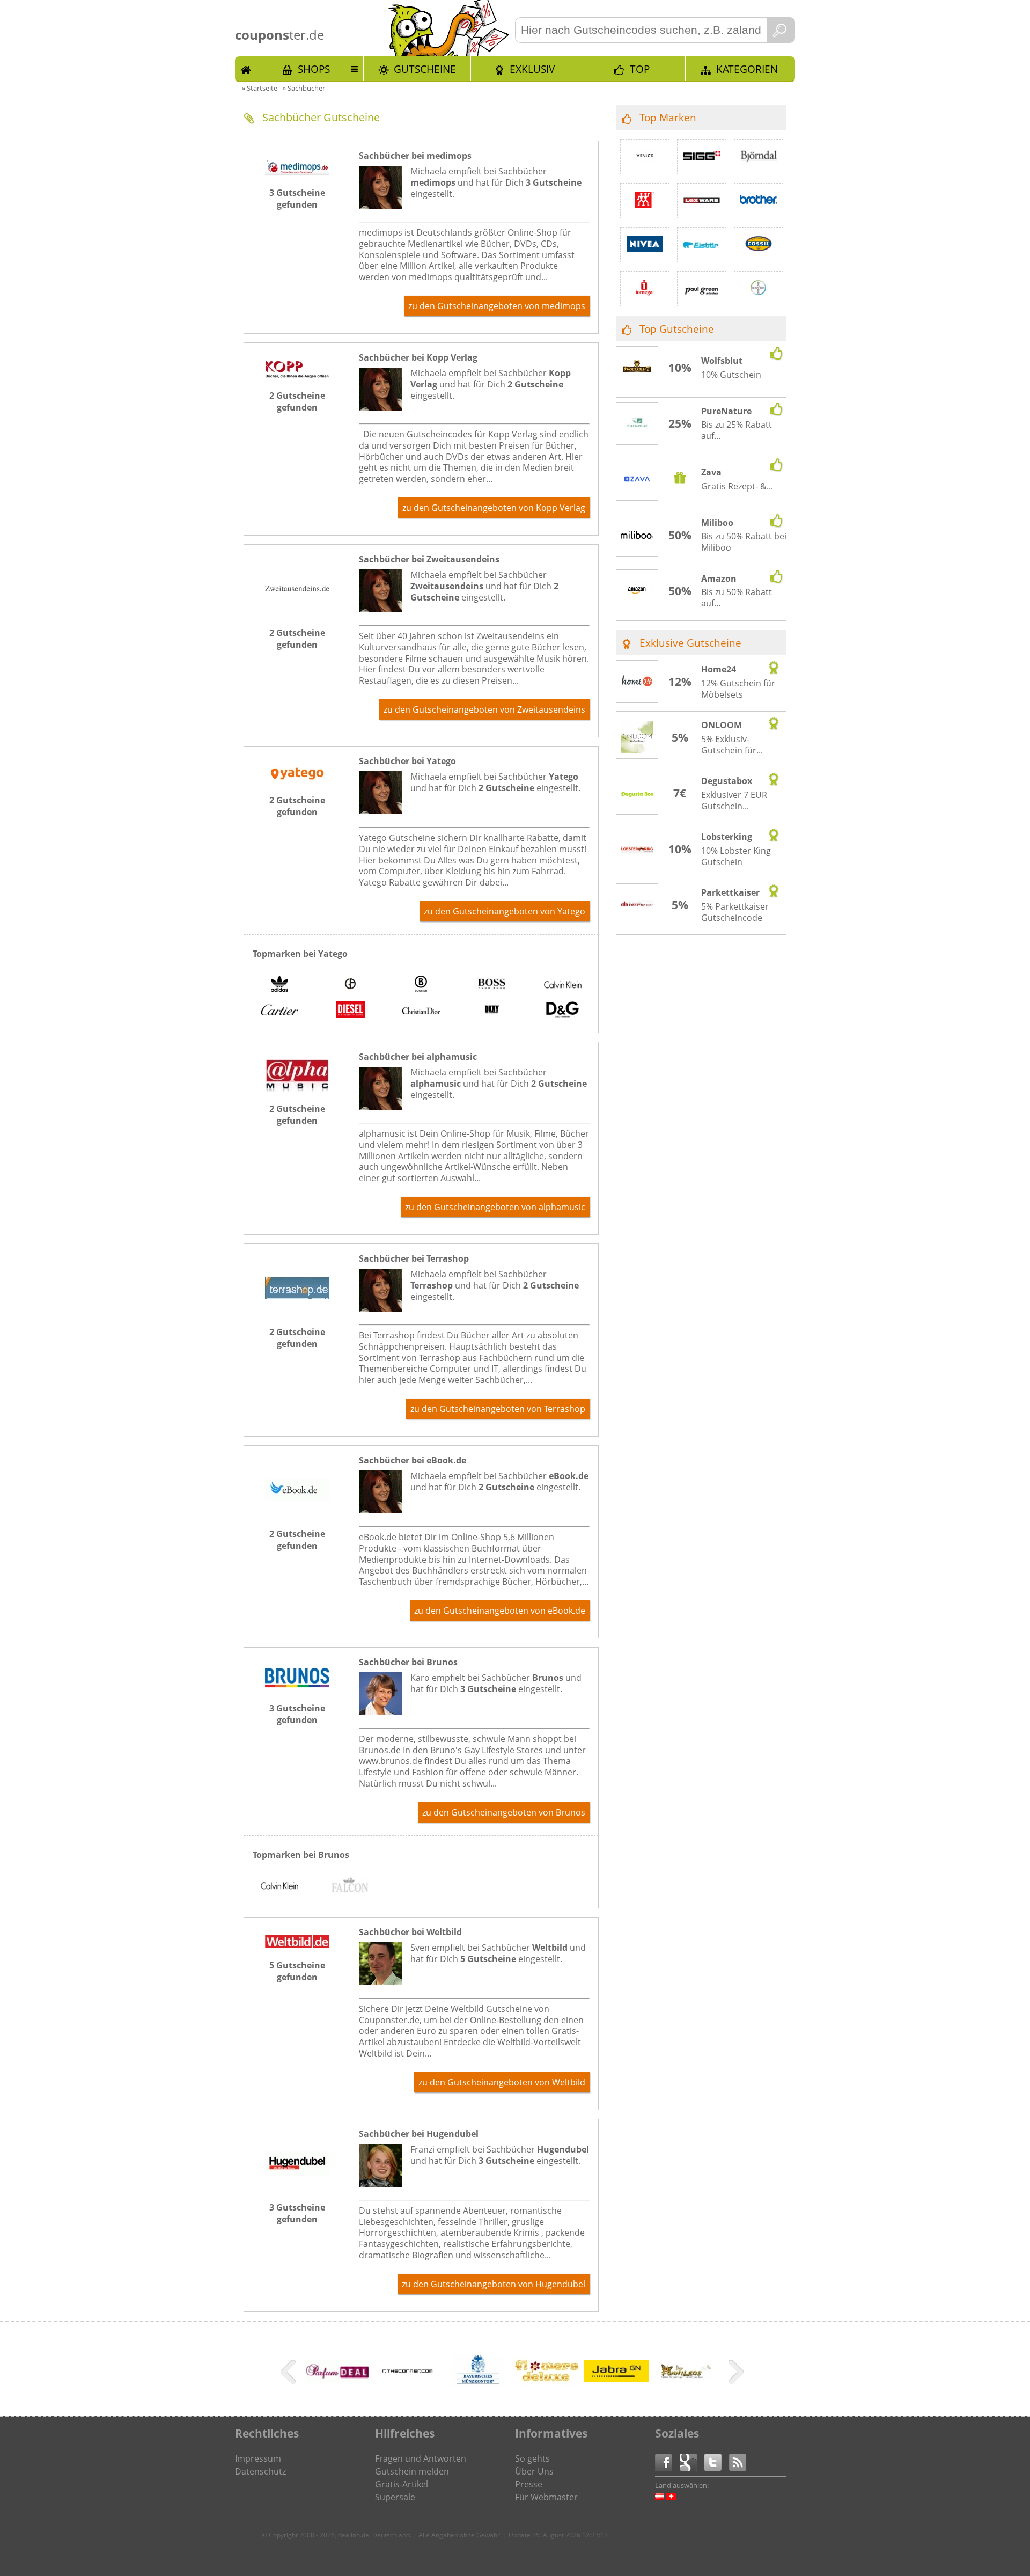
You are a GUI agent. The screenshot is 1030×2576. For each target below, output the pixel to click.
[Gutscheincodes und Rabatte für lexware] (702, 201)
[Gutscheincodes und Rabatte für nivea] (645, 245)
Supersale (395, 2497)
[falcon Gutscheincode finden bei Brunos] (350, 1886)
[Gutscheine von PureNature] (637, 424)
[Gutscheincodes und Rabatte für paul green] (702, 289)
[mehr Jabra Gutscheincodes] (616, 2379)
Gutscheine (425, 69)
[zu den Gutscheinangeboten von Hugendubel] (297, 2187)
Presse (529, 2484)
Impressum (258, 2458)
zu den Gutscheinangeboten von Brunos (504, 1812)
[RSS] (738, 2461)
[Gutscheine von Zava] (637, 480)
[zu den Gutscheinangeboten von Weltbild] (297, 1945)
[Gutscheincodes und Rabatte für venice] (645, 157)
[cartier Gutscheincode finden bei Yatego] (279, 1011)
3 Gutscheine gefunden (297, 199)
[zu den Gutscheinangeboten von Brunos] (297, 1688)
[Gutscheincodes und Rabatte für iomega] (645, 289)
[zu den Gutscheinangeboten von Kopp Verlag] (297, 375)
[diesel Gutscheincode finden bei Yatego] (350, 1011)
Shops (314, 69)
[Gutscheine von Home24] (637, 682)
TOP (640, 69)
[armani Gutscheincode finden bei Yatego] (350, 985)
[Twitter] (717, 2461)
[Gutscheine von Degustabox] (637, 794)
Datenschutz (260, 2471)
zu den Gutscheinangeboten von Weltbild (502, 2082)
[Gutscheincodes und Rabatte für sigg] (702, 157)
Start (246, 69)
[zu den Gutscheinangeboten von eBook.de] (297, 1513)
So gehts (532, 2458)
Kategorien (747, 69)
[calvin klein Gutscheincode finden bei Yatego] (563, 985)
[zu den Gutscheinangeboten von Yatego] (297, 780)
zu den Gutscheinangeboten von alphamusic (495, 1207)
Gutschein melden (412, 2471)
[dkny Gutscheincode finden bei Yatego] (492, 1011)
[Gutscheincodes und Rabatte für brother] (759, 201)
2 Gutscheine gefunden (297, 401)
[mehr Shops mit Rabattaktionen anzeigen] (289, 2374)
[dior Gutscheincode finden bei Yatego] (421, 1011)
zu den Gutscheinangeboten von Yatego (505, 911)
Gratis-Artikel (402, 2484)
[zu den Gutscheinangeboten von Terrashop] (297, 1312)
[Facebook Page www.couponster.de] (667, 2461)
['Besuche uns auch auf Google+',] (692, 2461)
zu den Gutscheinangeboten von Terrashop (498, 1409)
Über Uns (534, 2471)
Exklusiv (532, 69)
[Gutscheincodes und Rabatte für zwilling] (645, 201)
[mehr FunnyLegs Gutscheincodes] (686, 2389)
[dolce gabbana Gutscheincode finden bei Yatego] (563, 1011)
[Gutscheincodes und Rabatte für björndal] (759, 157)
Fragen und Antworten (421, 2458)
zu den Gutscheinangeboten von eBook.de (500, 1611)
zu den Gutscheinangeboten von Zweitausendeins (484, 709)
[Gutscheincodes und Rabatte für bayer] (759, 289)
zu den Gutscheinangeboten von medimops (497, 306)
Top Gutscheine (677, 329)
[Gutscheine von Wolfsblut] (637, 368)
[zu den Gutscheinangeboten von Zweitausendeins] (297, 612)
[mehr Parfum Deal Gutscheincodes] (337, 2380)
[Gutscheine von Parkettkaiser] (637, 905)
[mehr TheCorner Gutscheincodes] (407, 2389)
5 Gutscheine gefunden (297, 1971)
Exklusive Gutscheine (690, 643)
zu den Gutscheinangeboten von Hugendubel (494, 2284)
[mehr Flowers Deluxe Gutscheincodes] (547, 2384)
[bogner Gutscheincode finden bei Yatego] (421, 985)
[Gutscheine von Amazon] (637, 591)
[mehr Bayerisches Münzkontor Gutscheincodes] (477, 2389)
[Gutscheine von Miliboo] (637, 536)
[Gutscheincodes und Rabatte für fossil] (759, 245)
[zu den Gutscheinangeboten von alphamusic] (297, 1088)
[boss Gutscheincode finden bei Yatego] (492, 985)
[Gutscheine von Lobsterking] (637, 850)
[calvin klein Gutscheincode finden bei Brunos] (279, 1886)
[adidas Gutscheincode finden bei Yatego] (279, 985)
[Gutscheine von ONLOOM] (637, 738)
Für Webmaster (546, 2497)
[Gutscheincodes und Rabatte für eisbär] (702, 245)
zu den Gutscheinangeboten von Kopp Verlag (494, 508)
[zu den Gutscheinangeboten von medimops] (297, 172)
